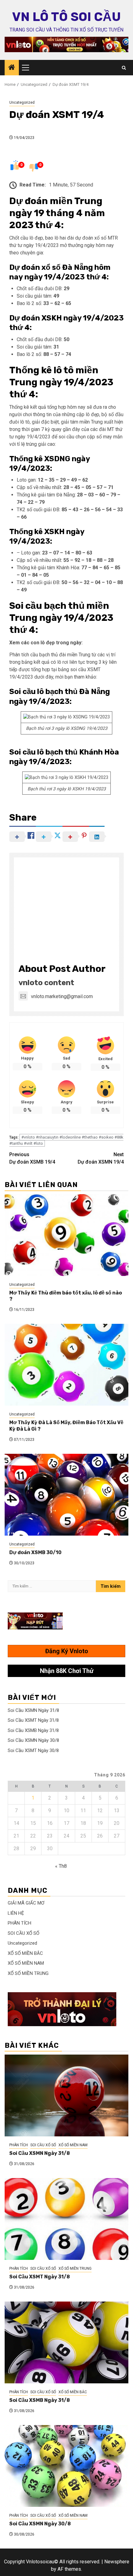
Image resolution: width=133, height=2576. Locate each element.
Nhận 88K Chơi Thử (67, 1671)
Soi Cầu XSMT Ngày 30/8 (33, 1750)
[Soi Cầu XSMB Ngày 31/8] (66, 2342)
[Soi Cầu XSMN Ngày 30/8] (66, 2466)
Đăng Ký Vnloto (67, 1651)
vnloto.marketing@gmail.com (62, 996)
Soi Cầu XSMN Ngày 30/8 (33, 1740)
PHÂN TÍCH (19, 1923)
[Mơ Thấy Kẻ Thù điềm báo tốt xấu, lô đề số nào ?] (66, 1235)
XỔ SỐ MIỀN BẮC (25, 1953)
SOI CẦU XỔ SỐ (24, 1933)
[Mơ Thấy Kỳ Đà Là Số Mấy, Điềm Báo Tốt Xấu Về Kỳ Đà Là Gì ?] (66, 1365)
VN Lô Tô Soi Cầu (66, 17)
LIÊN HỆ (16, 1913)
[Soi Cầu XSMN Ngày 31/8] (66, 2095)
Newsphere (117, 2562)
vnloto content (46, 983)
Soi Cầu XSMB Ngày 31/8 (33, 1730)
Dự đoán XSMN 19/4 (101, 1158)
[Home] (12, 68)
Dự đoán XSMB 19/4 (32, 1158)
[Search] (124, 68)
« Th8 (61, 1866)
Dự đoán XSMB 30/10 (35, 1552)
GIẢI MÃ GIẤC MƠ (26, 1903)
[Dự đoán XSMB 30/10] (66, 1495)
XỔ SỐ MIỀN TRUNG (28, 1973)
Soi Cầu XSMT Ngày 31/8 (33, 1720)
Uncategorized (22, 102)
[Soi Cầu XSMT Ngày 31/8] (66, 2219)
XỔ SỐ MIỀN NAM (26, 1963)
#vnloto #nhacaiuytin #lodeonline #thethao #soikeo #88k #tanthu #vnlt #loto (66, 1140)
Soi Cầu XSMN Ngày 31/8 (33, 1710)
